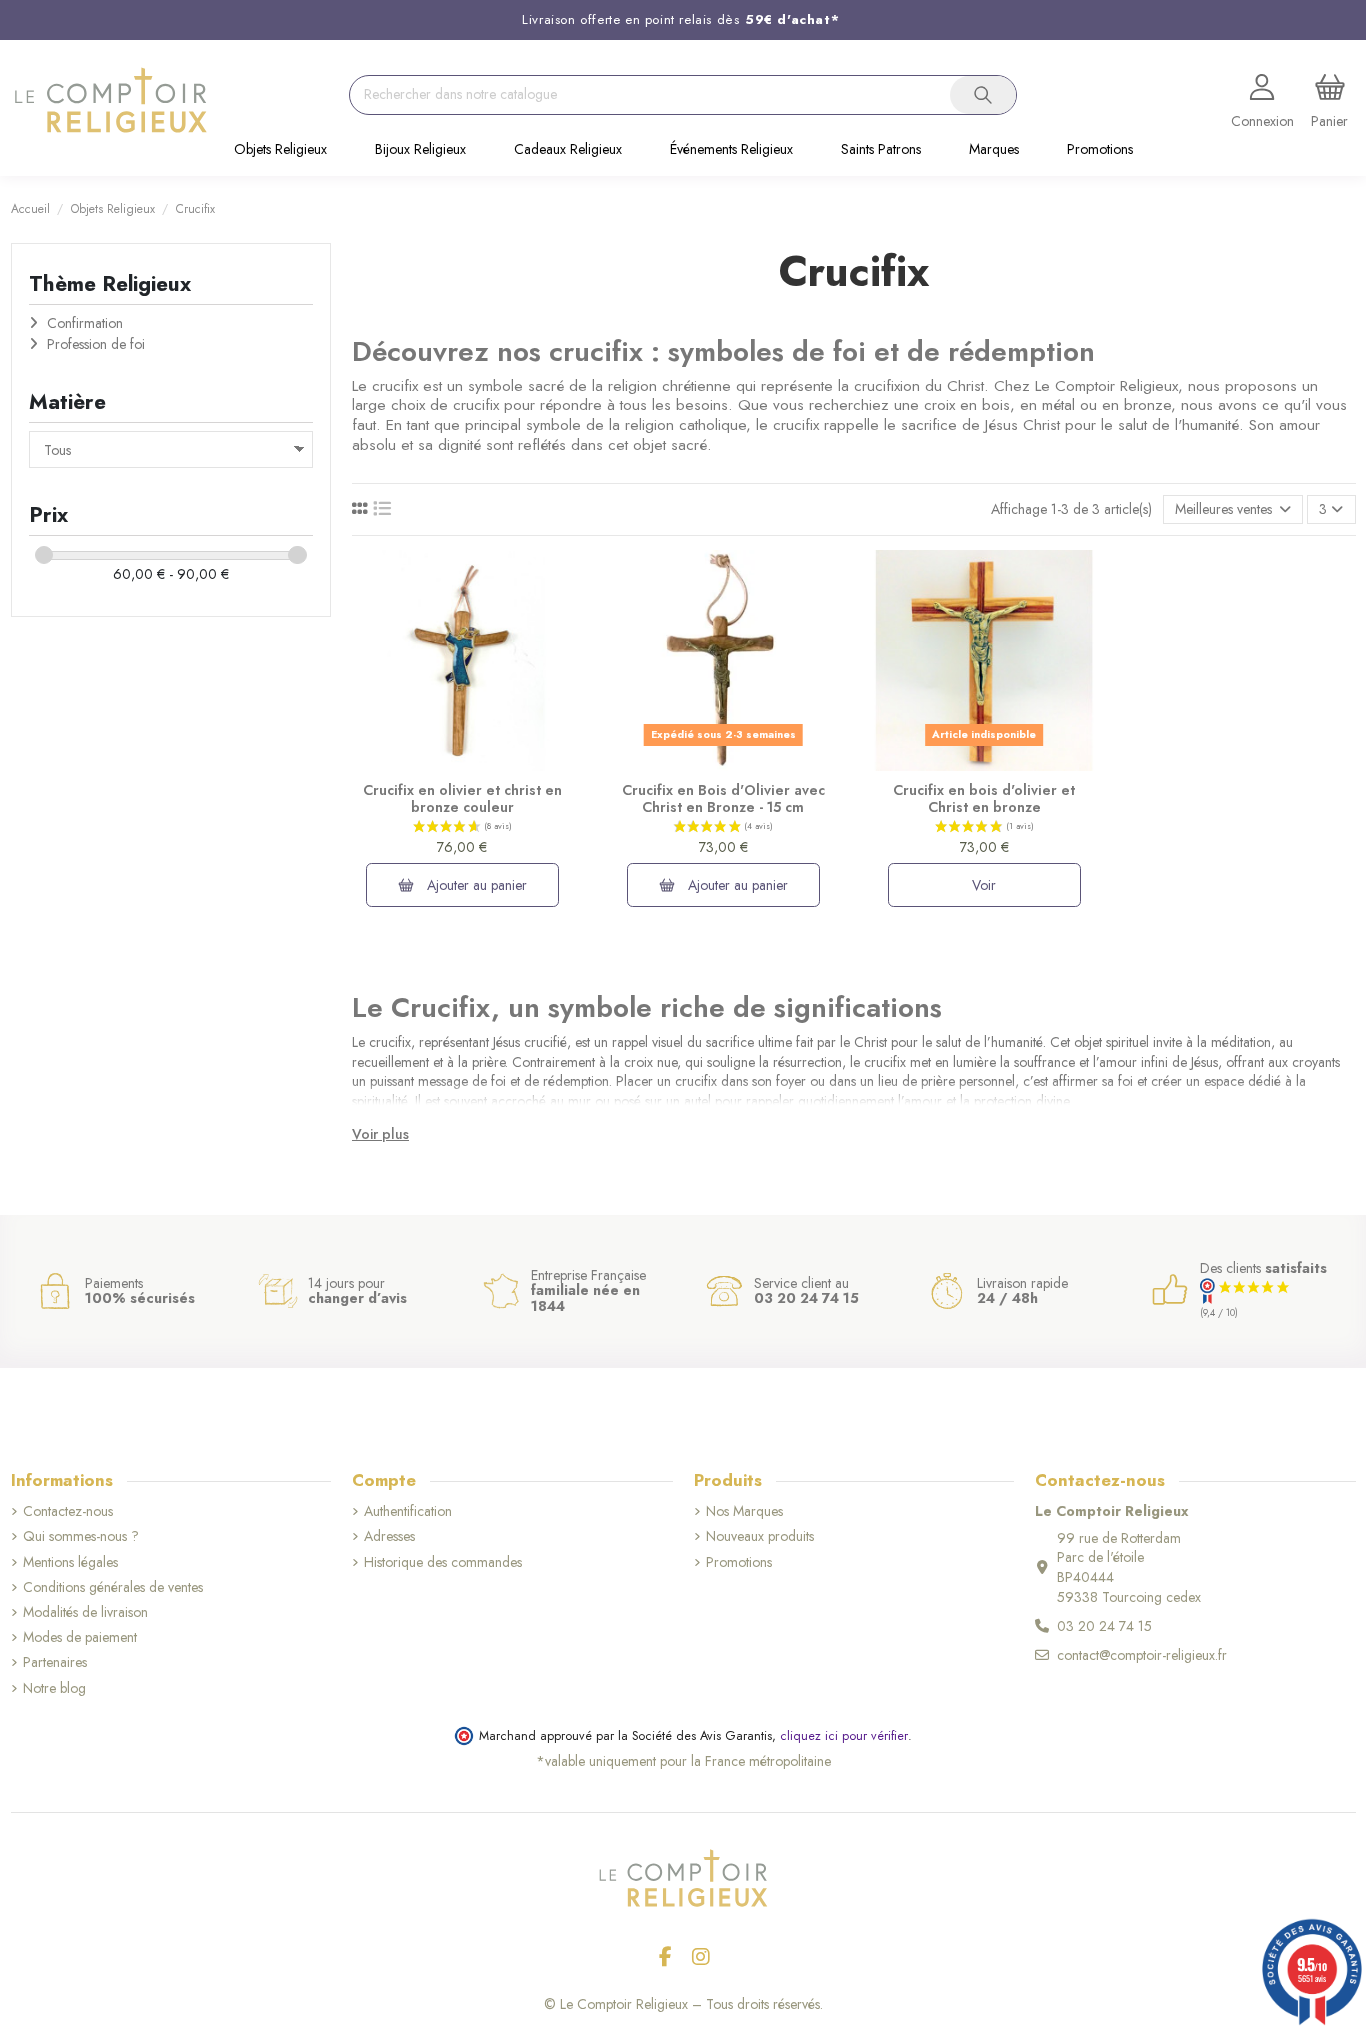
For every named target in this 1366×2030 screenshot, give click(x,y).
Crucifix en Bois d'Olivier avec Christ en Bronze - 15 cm (723, 798)
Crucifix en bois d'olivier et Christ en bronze (984, 798)
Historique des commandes (443, 1562)
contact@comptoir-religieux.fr (1142, 1655)
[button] (280, 151)
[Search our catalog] (983, 95)
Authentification (408, 1511)
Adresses (389, 1536)
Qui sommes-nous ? (81, 1536)
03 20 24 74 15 (1104, 1626)
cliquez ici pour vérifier (844, 1736)
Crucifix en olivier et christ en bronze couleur (462, 798)
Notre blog (54, 1688)
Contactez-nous (68, 1511)
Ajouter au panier (475, 885)
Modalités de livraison (85, 1612)
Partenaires (55, 1662)
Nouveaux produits (760, 1536)
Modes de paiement (80, 1637)
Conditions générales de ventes (113, 1587)
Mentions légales (70, 1562)
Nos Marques (744, 1511)
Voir (984, 885)
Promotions (739, 1562)
